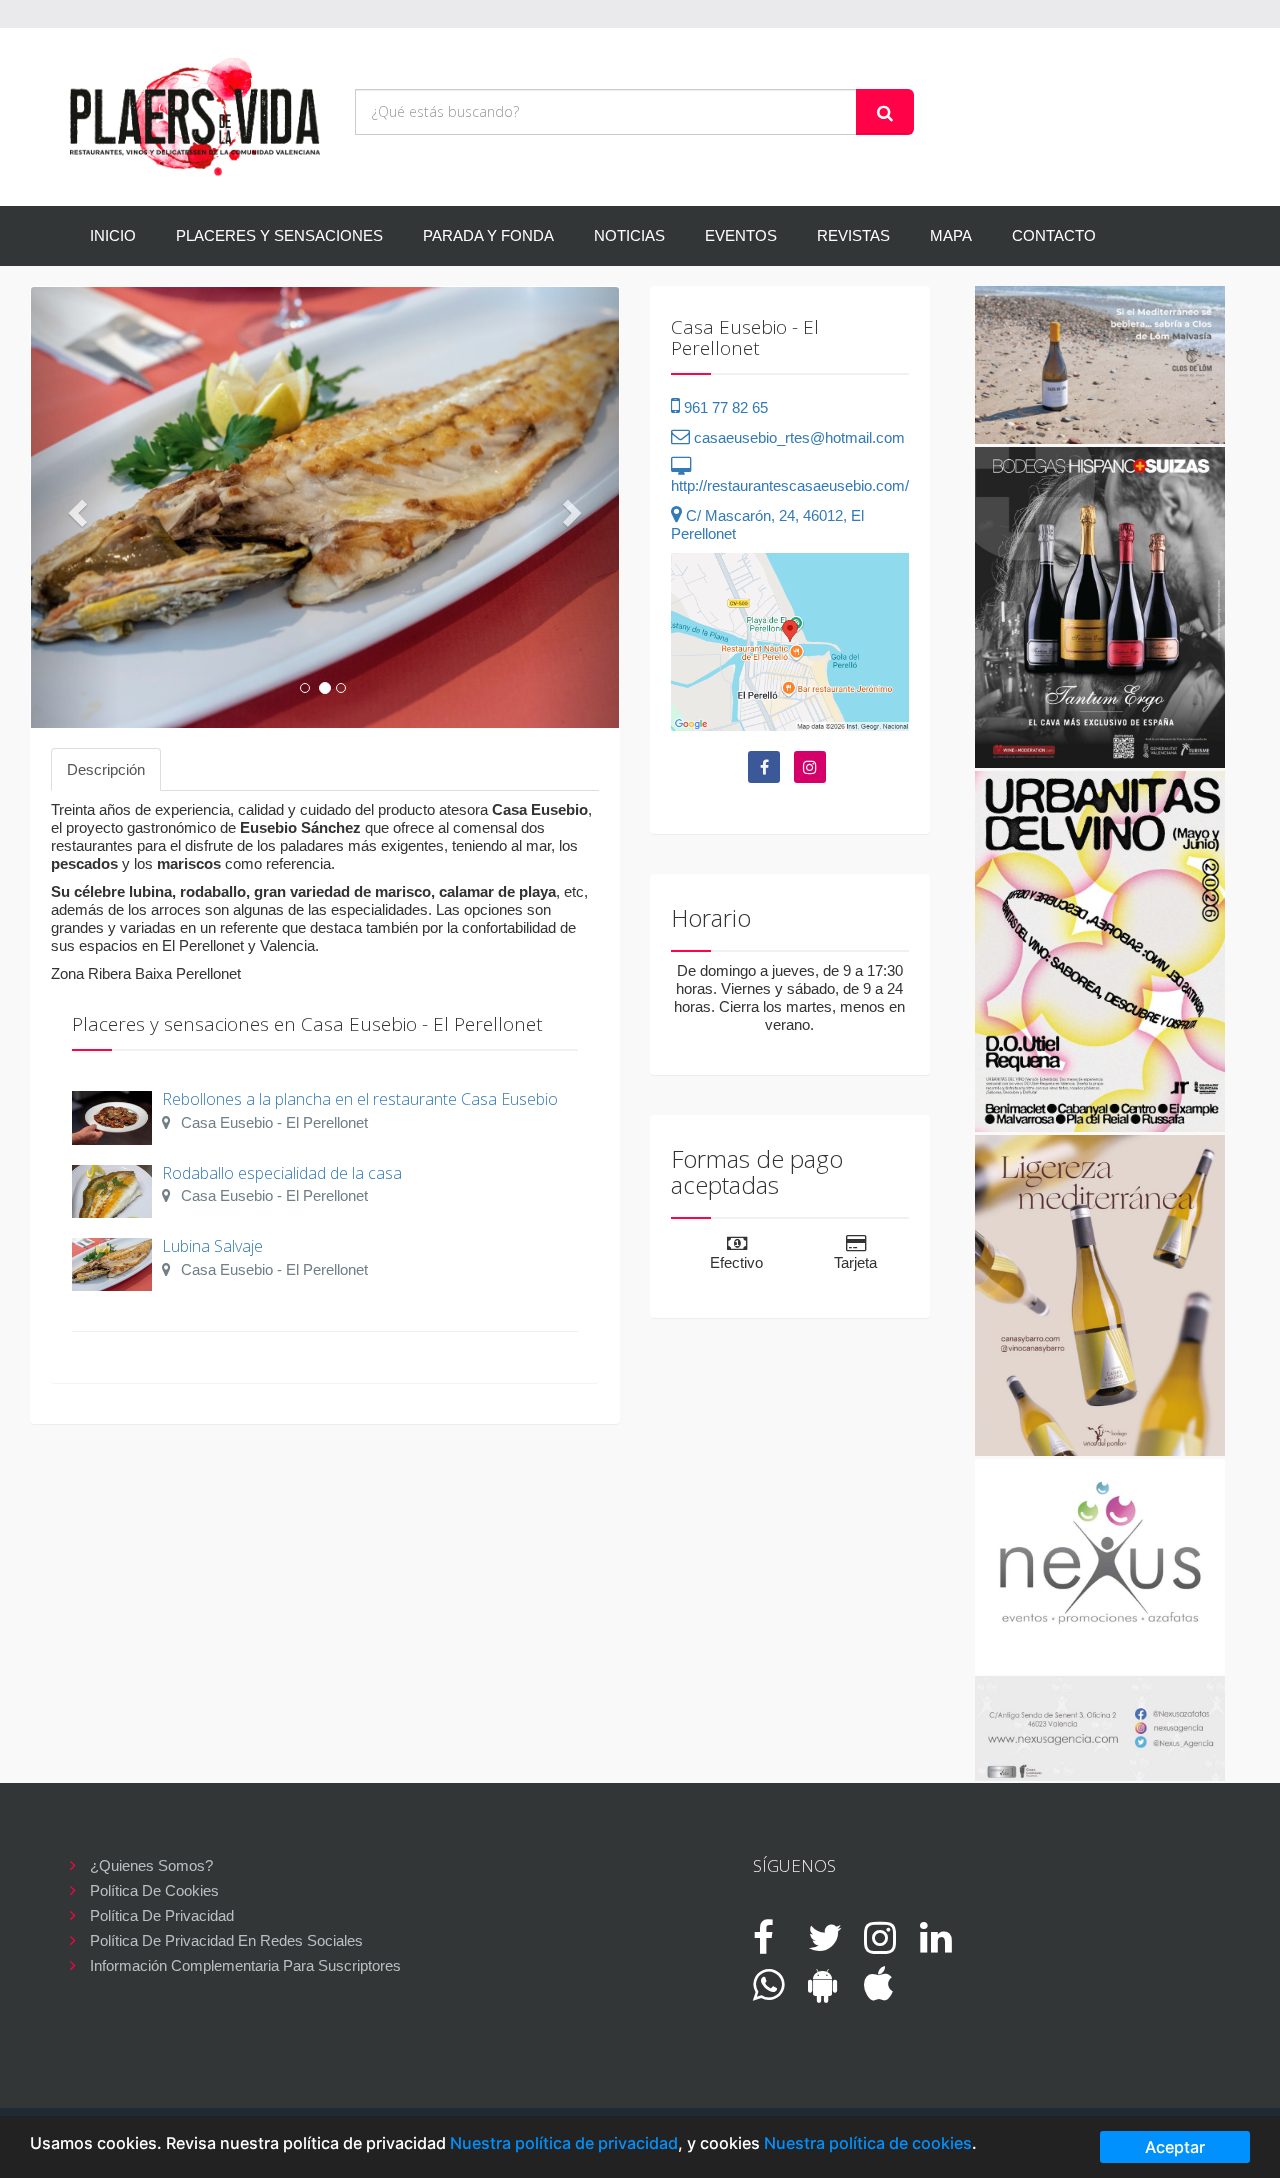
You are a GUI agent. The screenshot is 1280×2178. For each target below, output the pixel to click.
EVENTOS (741, 235)
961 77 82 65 (724, 407)
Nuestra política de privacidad (564, 2143)
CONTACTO (1054, 235)
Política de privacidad (162, 1915)
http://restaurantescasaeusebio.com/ (790, 485)
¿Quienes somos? (151, 1865)
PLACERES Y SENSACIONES (279, 235)
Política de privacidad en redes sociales (226, 1940)
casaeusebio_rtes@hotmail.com (797, 437)
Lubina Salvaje (212, 1246)
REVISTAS (853, 235)
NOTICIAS (629, 235)
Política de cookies (154, 1890)
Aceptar (1175, 2147)
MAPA (951, 235)
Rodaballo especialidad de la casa (282, 1173)
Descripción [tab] (106, 769)
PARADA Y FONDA (488, 235)
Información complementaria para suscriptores (245, 1965)
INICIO (113, 235)
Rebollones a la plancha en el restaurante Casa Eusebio (360, 1099)
